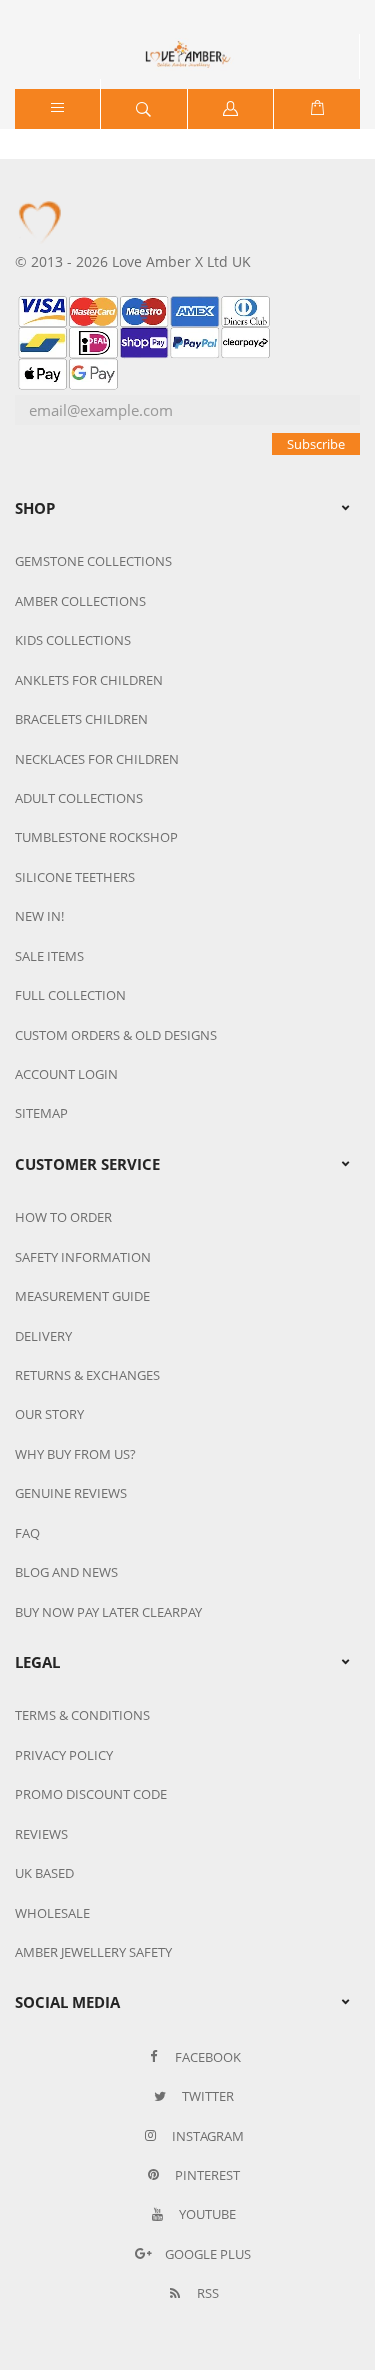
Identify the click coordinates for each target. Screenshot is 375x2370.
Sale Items (49, 956)
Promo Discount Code (91, 1794)
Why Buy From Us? (75, 1454)
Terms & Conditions (82, 1715)
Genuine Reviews (71, 1493)
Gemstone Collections (93, 561)
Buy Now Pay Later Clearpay (108, 1612)
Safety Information (83, 1257)
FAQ (27, 1533)
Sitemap (41, 1113)
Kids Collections (73, 640)
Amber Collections (80, 601)
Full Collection (70, 995)
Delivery (43, 1336)
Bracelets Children (81, 719)
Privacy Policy (64, 1755)
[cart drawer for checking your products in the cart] (317, 109)
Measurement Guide (82, 1296)
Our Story (49, 1414)
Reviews (41, 1834)
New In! (39, 916)
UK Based (44, 1873)
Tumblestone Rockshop (96, 837)
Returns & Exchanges (87, 1375)
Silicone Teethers (75, 877)
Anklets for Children (89, 680)
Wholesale (52, 1913)
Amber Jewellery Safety (93, 1952)
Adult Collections (79, 798)
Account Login (66, 1074)
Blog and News (66, 1572)
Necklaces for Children (97, 759)
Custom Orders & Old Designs (116, 1035)
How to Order (63, 1217)
